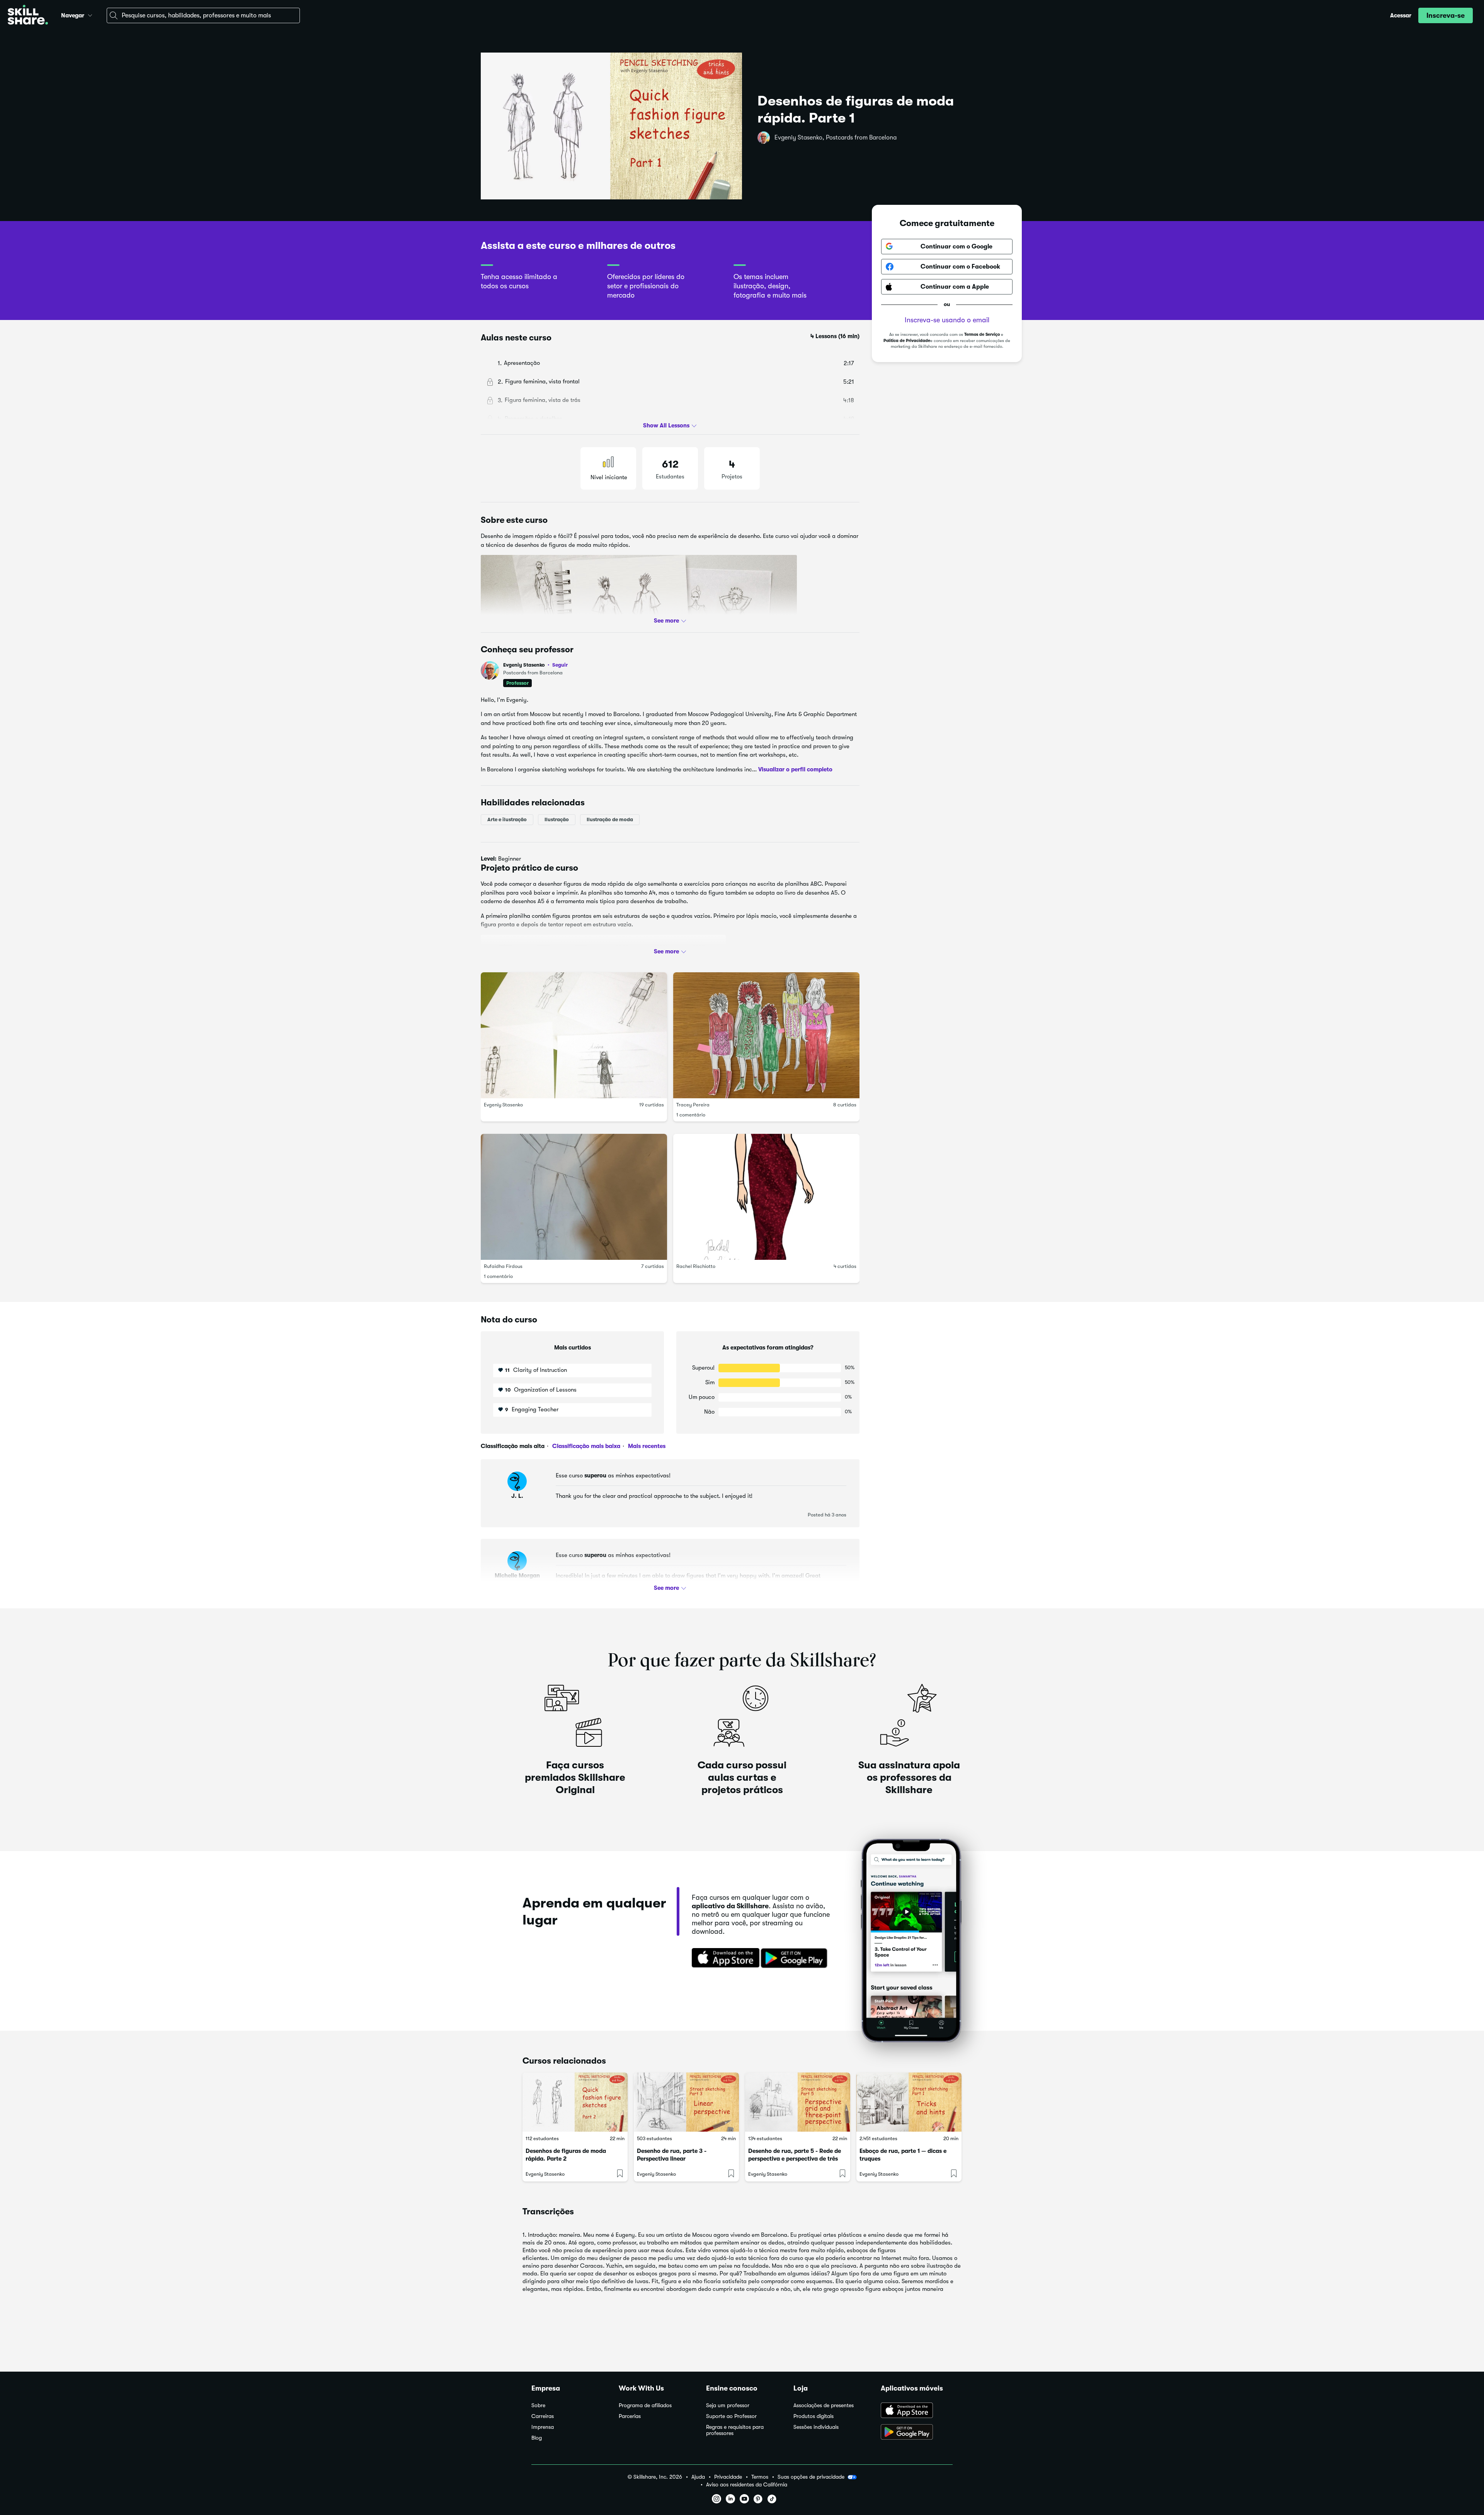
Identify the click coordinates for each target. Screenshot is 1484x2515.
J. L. (517, 1496)
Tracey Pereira (693, 1105)
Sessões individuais (816, 2427)
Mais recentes (646, 1446)
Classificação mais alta (513, 1446)
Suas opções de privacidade (811, 2477)
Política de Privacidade (907, 341)
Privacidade (728, 2477)
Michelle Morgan (517, 1576)
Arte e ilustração (507, 819)
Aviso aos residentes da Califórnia (747, 2485)
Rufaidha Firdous (503, 1267)
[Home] (28, 16)
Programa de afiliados (645, 2405)
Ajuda (698, 2477)
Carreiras (543, 2416)
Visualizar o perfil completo (795, 769)
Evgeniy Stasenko (535, 665)
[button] (90, 14)
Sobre (538, 2405)
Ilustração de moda (610, 819)
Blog (537, 2438)
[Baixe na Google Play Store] (796, 1959)
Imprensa (543, 2427)
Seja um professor (728, 2405)
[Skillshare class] (575, 2102)
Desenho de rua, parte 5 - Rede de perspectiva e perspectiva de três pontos (795, 2159)
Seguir (560, 665)
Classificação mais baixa (585, 1446)
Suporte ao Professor (731, 2416)
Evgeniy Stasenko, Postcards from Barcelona (836, 138)
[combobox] (203, 15)
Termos (760, 2477)
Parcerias (630, 2416)
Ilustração (557, 819)
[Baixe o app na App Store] (917, 2411)
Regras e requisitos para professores (735, 2430)
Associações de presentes (824, 2405)
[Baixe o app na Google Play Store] (917, 2433)
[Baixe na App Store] (723, 1959)
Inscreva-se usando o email (947, 320)
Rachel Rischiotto (696, 1267)
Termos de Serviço (982, 334)
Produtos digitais (813, 2416)
